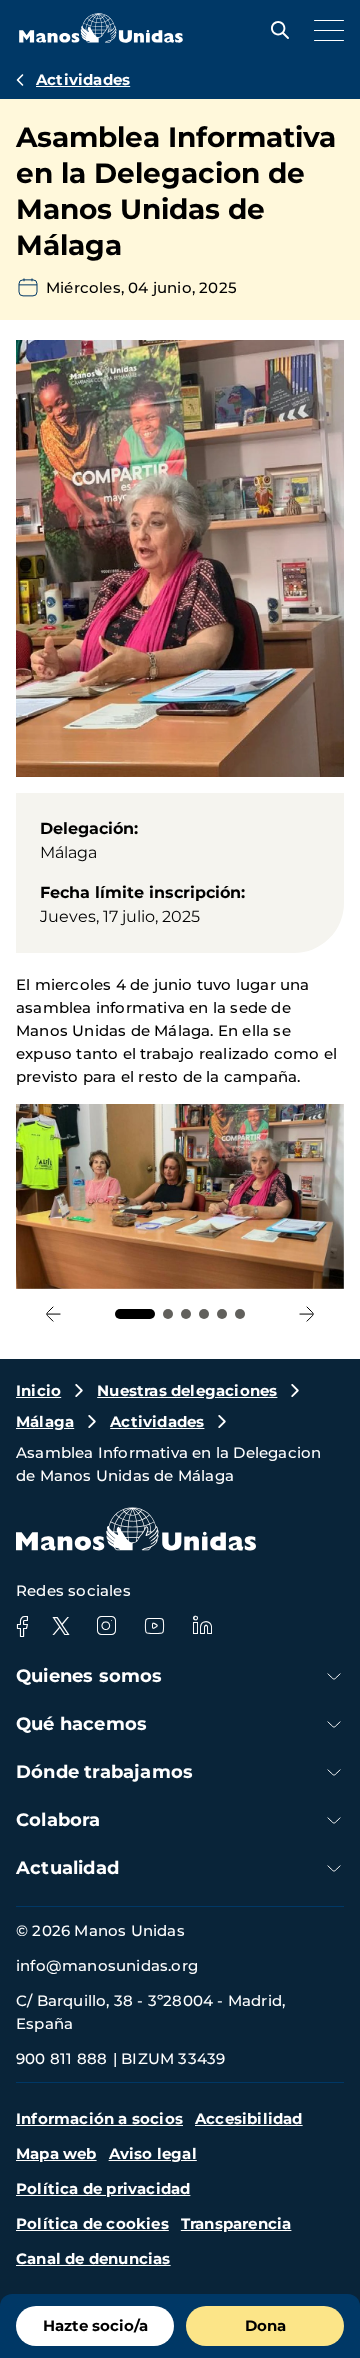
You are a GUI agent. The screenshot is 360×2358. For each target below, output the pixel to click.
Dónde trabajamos (104, 1772)
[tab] (135, 1314)
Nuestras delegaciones (187, 1390)
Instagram (106, 1626)
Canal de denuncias (93, 2258)
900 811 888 (61, 2058)
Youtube (154, 1626)
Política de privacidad (103, 2188)
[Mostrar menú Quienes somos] (334, 1676)
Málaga (45, 1421)
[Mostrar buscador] (275, 30)
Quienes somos (89, 1676)
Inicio (38, 1390)
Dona (265, 2325)
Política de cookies (92, 2223)
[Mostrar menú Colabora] (334, 1820)
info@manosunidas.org (107, 1965)
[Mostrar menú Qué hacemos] (334, 1724)
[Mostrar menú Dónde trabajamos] (334, 1772)
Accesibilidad (249, 2118)
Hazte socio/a (95, 2325)
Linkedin (202, 1626)
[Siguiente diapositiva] (306, 1314)
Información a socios (99, 2118)
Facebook (22, 1626)
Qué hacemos (81, 1724)
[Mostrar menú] (324, 30)
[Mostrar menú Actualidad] (334, 1868)
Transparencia (236, 2223)
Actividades (83, 79)
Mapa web (56, 2153)
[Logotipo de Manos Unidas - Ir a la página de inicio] (101, 37)
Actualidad (67, 1868)
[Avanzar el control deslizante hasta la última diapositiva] (53, 1314)
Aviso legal (153, 2153)
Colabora (58, 1820)
